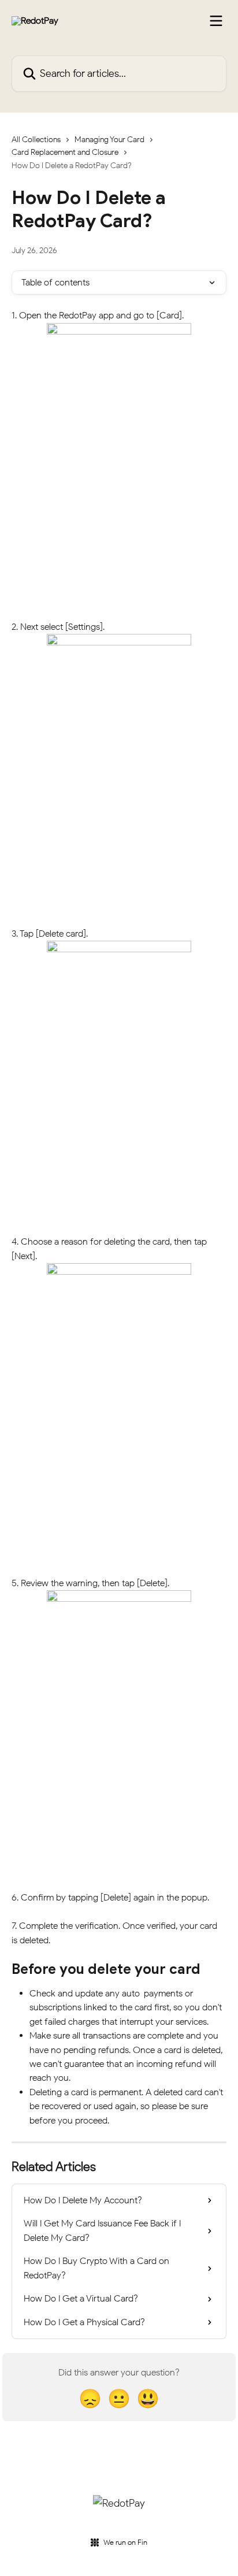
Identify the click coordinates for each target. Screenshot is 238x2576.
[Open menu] (216, 21)
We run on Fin (125, 2542)
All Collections (36, 140)
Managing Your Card (109, 140)
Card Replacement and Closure (65, 152)
